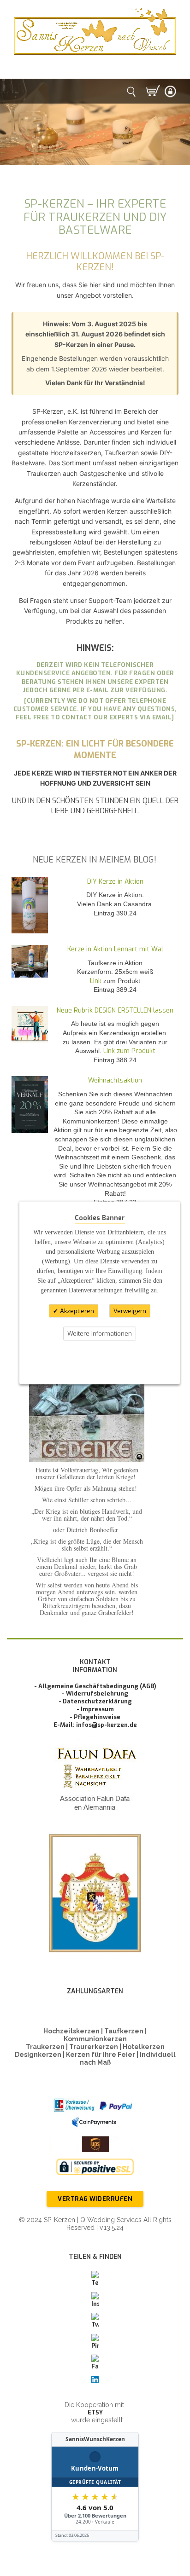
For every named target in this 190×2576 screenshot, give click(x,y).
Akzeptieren (76, 1311)
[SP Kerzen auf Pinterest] (95, 2342)
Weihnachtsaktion (115, 1080)
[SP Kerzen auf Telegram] (95, 2279)
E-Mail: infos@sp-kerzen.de (95, 1725)
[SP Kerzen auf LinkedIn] (95, 2380)
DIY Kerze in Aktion (115, 882)
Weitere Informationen (100, 1334)
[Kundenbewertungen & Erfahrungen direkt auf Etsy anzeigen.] (95, 2487)
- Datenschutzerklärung (95, 1701)
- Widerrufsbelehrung (95, 1693)
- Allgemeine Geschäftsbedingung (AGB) (95, 1686)
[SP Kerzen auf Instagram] (95, 2300)
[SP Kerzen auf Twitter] (95, 2321)
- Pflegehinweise (95, 1717)
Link (96, 981)
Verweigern (130, 1311)
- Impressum (95, 1709)
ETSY (95, 2412)
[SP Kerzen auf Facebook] (95, 2363)
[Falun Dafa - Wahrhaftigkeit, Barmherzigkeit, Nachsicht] (95, 1781)
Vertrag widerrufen (95, 2199)
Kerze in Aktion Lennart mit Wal (115, 949)
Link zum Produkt (129, 1051)
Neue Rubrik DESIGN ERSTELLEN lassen (115, 1010)
